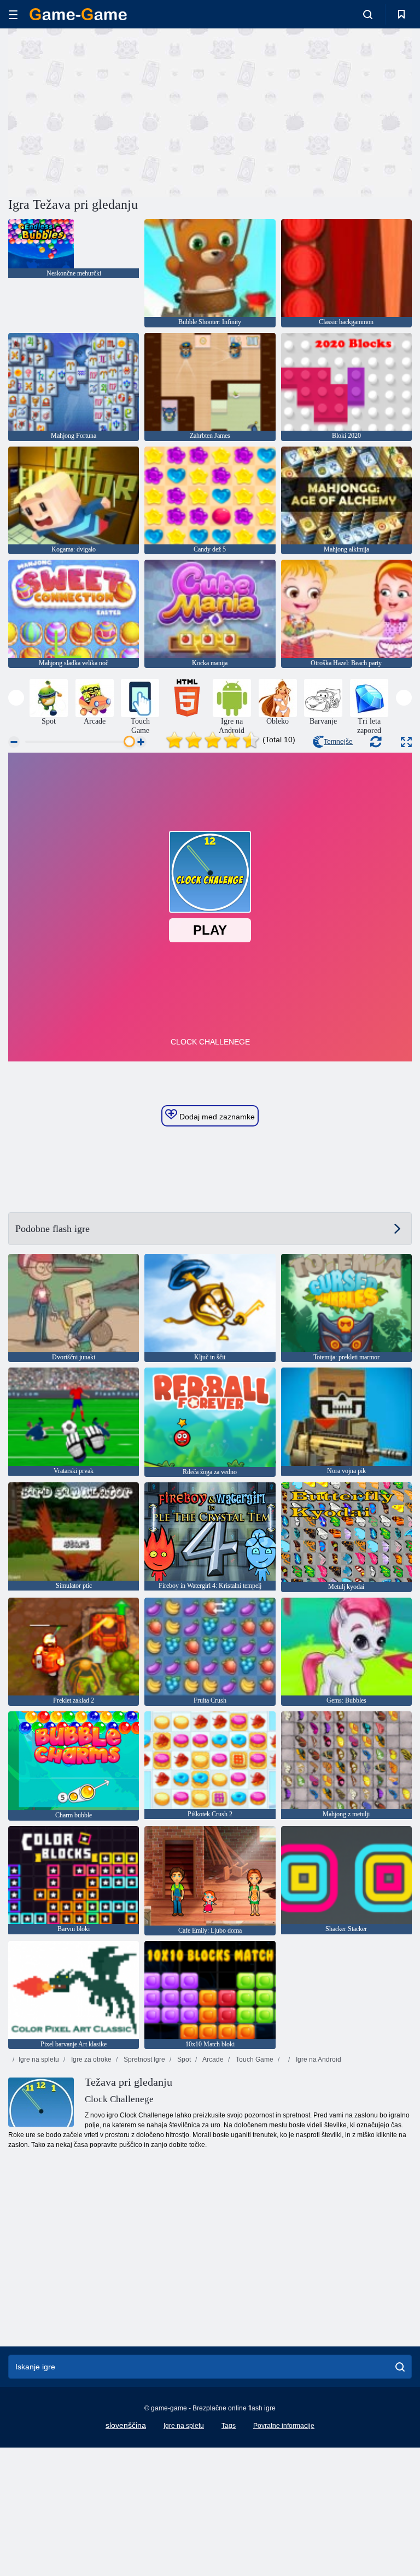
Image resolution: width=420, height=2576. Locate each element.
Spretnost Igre (144, 2059)
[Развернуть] (406, 742)
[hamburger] (13, 14)
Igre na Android (318, 2059)
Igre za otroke (91, 2059)
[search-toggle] (368, 14)
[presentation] (16, 698)
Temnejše (338, 742)
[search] (400, 2367)
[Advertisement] (109, 111)
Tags (229, 2426)
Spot (183, 2059)
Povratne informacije (284, 2426)
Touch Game (254, 2059)
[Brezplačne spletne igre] (78, 14)
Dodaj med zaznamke (216, 1117)
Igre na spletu (39, 2059)
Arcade (212, 2059)
